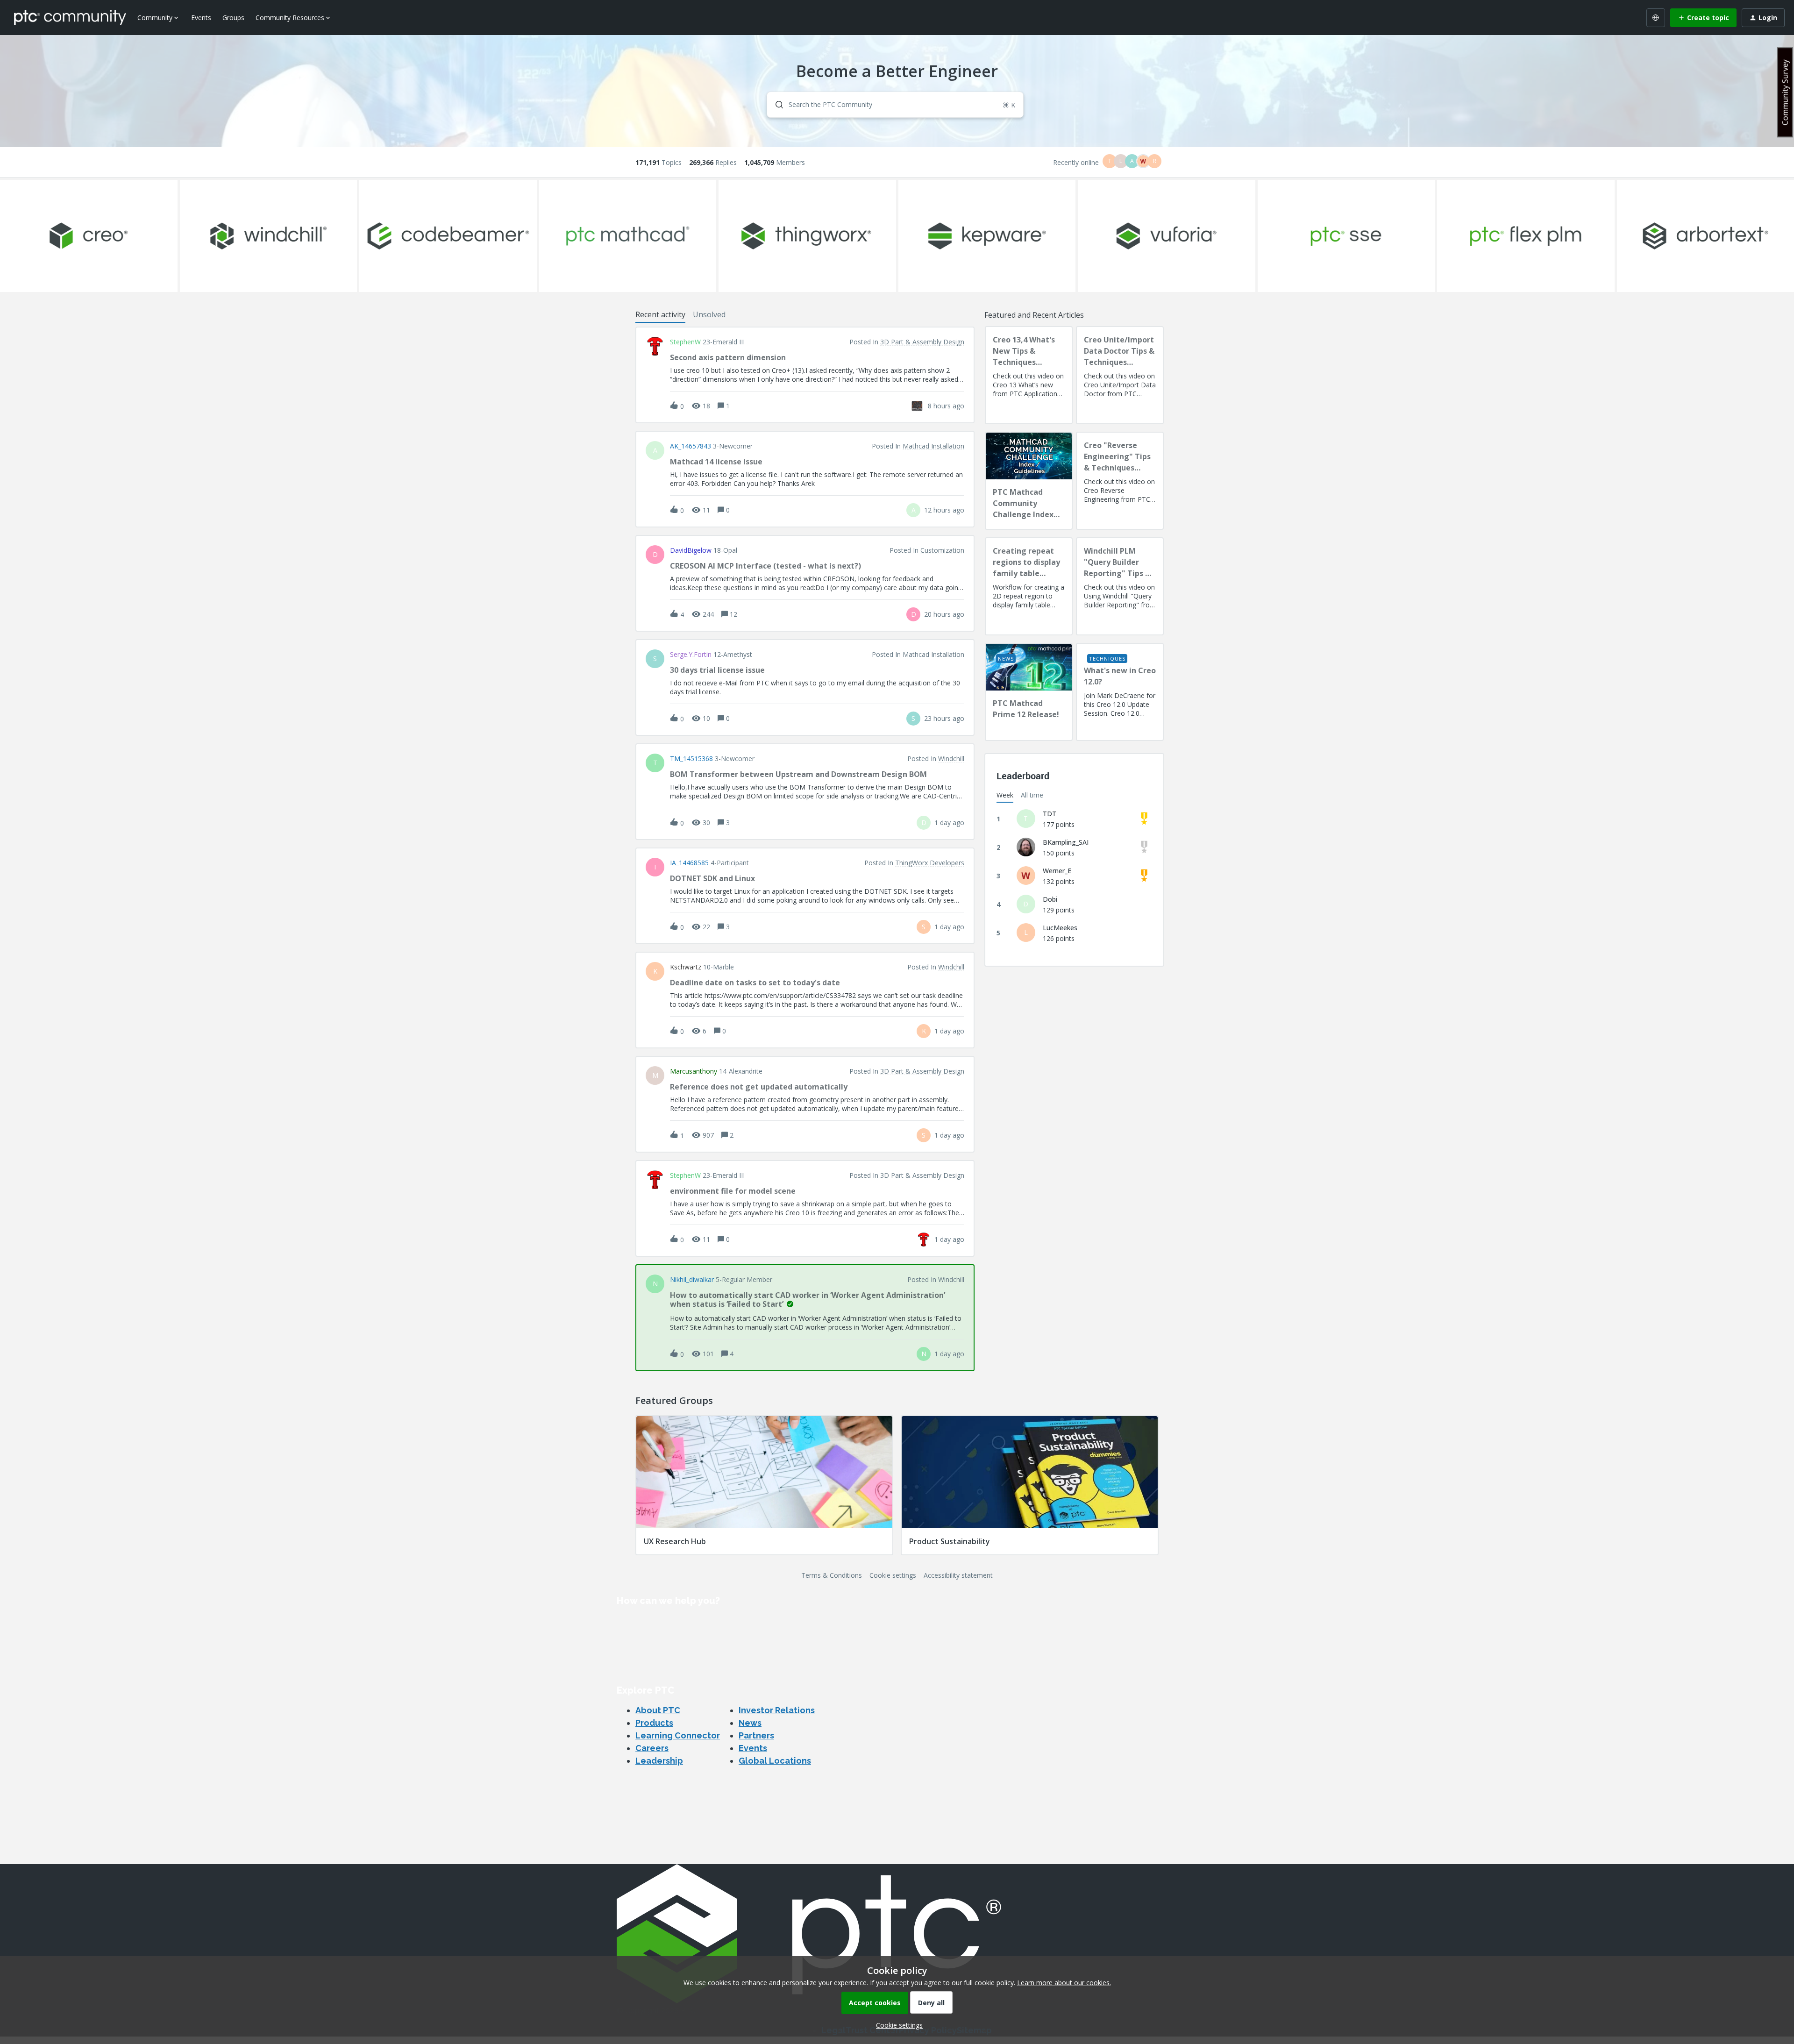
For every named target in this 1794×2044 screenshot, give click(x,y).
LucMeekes (1060, 928)
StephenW (685, 342)
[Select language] (1656, 18)
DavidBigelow (691, 550)
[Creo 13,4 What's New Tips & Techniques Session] (1029, 375)
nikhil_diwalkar (692, 1280)
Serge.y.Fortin (691, 655)
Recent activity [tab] (660, 314)
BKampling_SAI (1066, 842)
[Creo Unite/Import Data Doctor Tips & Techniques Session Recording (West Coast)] (1120, 375)
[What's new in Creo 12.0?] (1120, 692)
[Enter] (776, 105)
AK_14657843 (691, 446)
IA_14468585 (689, 863)
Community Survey (1785, 92)
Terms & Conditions (832, 1575)
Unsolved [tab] (709, 314)
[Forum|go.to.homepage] (70, 17)
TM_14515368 (691, 759)
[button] (897, 2025)
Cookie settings (893, 1575)
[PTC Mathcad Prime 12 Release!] (1029, 692)
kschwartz (686, 967)
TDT (1050, 814)
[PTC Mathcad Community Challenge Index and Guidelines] (1029, 481)
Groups (233, 18)
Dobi (1050, 899)
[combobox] (895, 105)
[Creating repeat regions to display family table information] (1029, 586)
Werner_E (1057, 871)
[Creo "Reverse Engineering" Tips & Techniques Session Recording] (1120, 481)
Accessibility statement (958, 1575)
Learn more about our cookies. (1064, 1983)
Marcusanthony (694, 1071)
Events (201, 18)
